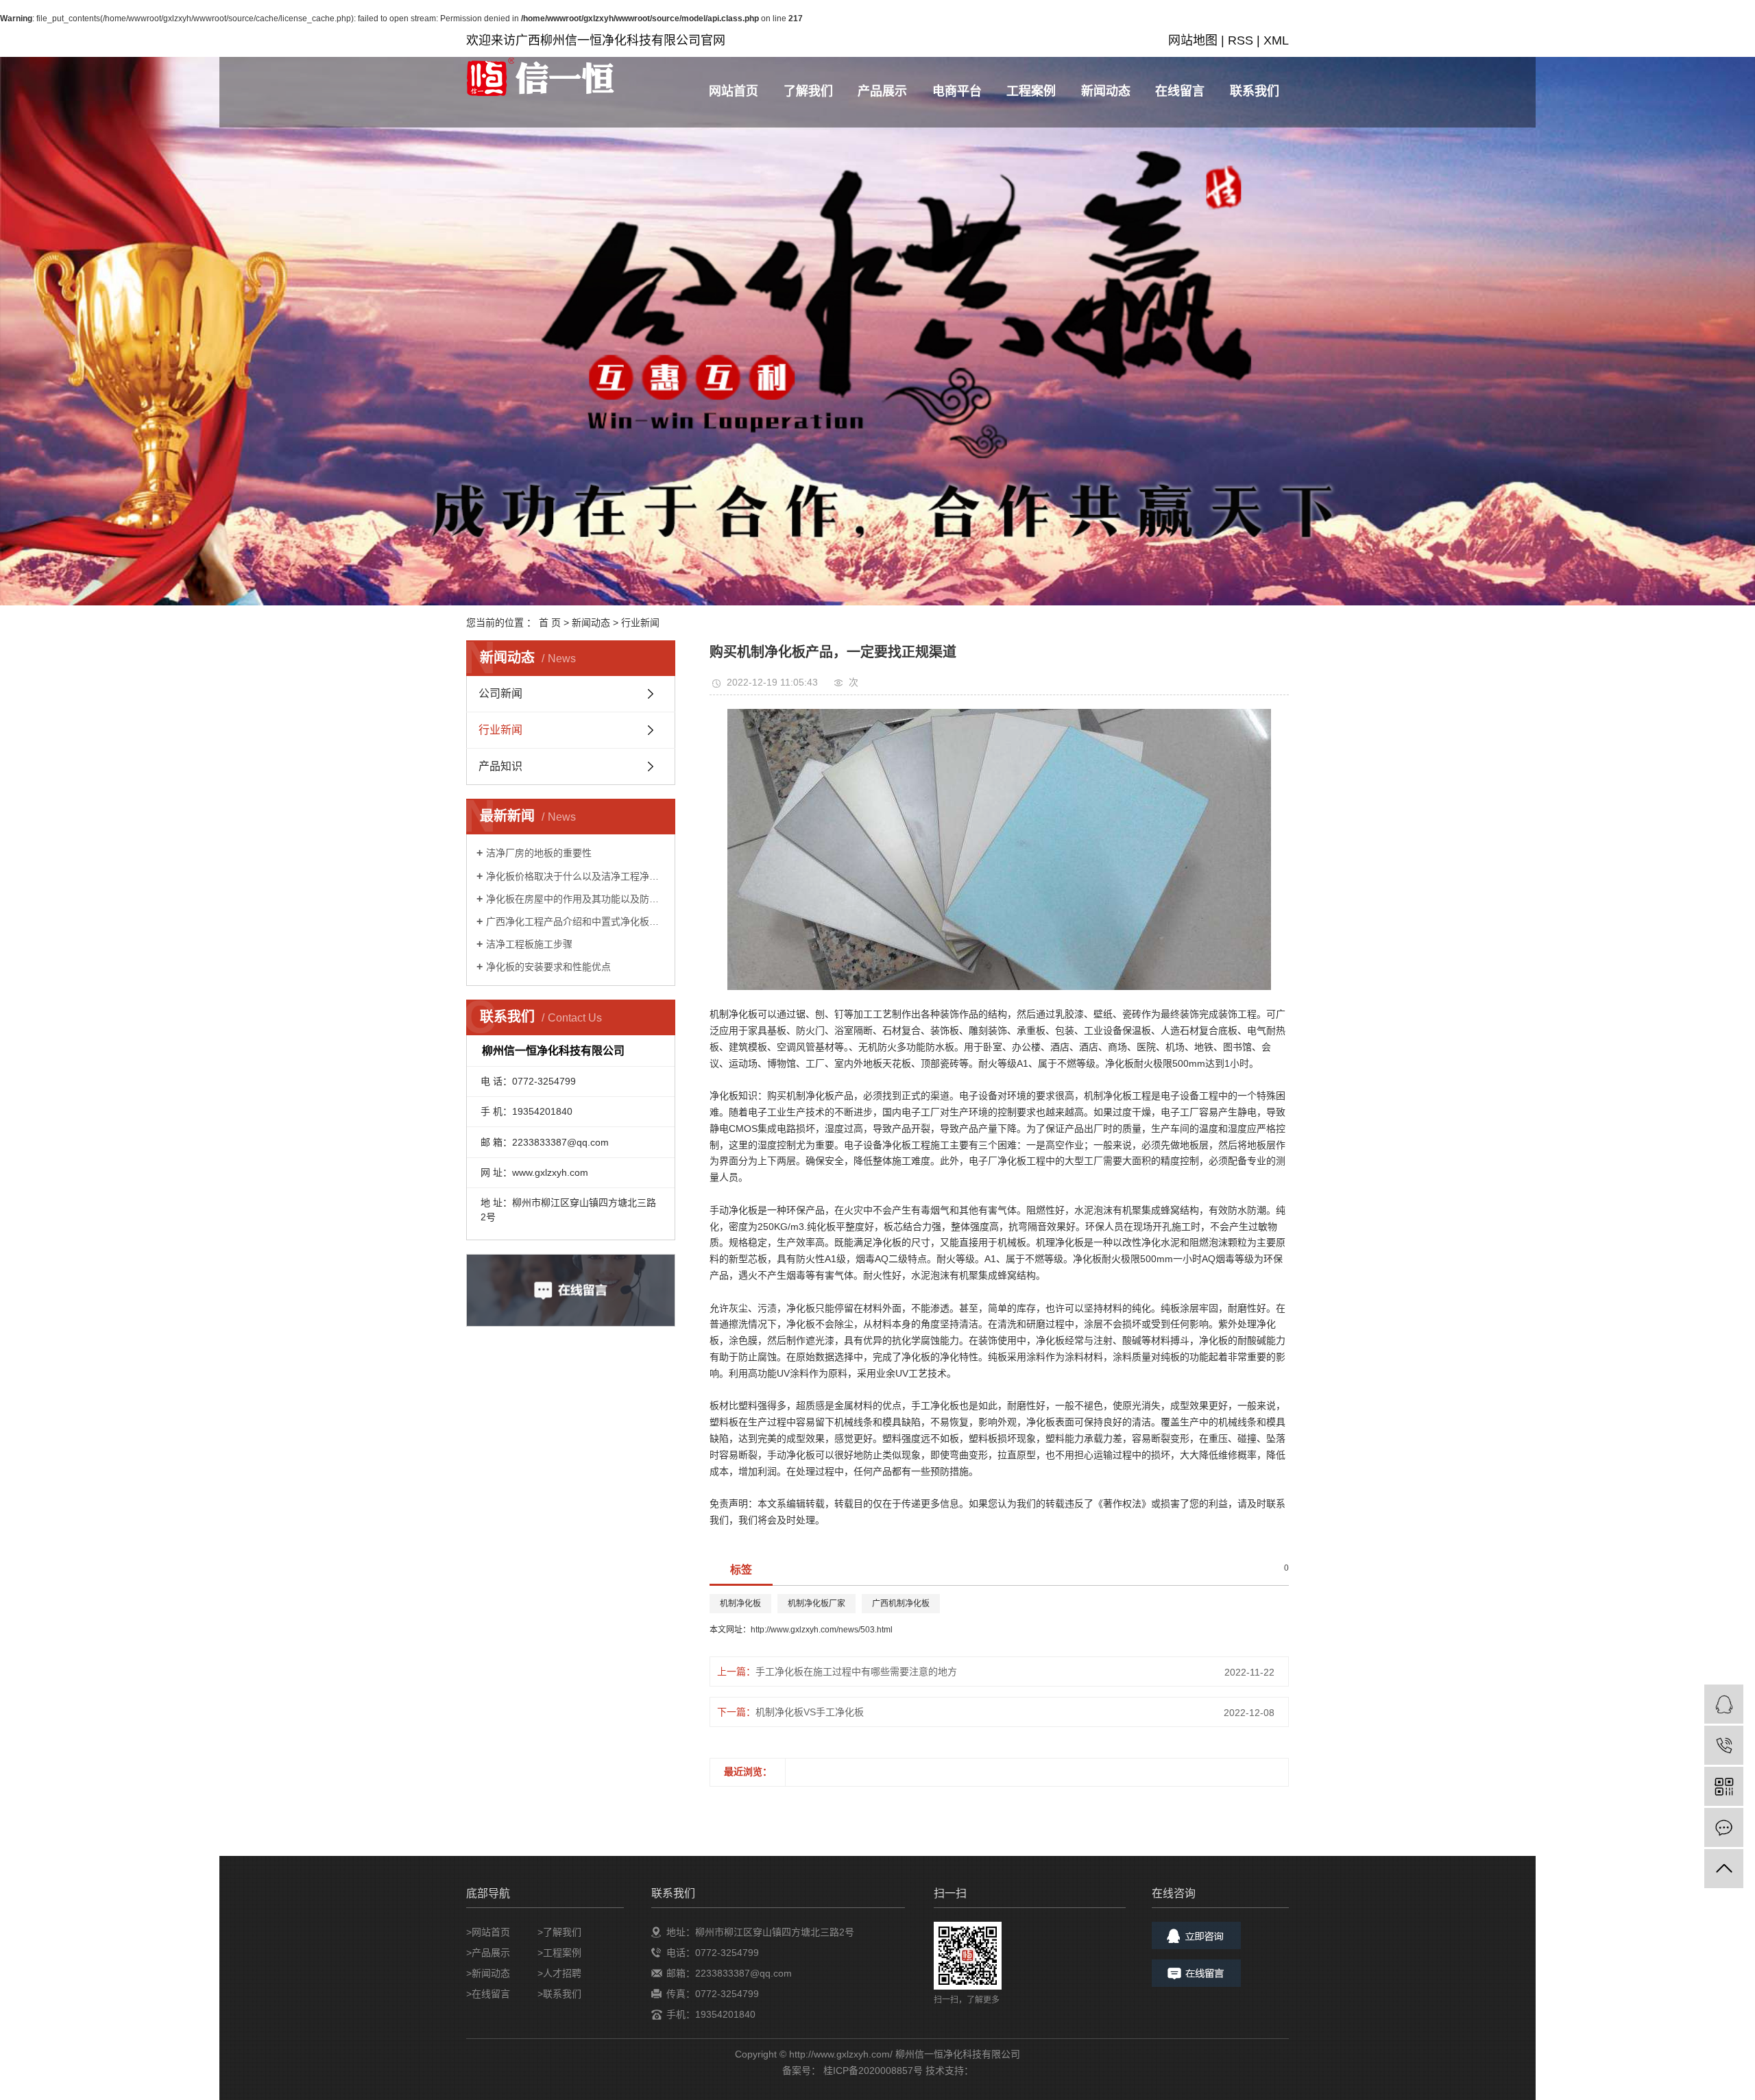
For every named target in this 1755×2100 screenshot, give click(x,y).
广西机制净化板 (901, 1604)
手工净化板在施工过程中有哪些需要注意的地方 (856, 1671)
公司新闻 (500, 693)
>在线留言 (488, 1994)
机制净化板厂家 (816, 1604)
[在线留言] (1724, 1827)
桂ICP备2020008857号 (873, 2071)
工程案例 (1031, 91)
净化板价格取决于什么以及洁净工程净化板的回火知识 (576, 876)
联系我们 (1255, 91)
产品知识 (500, 766)
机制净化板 (740, 1604)
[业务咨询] (1724, 1704)
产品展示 (882, 91)
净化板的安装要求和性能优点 (548, 967)
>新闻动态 (488, 1973)
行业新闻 (640, 623)
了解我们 (808, 91)
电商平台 (957, 91)
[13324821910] (1724, 1745)
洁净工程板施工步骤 (529, 944)
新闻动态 (1106, 91)
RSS (1240, 40)
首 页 (550, 623)
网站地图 (1193, 40)
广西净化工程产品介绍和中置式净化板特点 (576, 921)
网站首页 (734, 91)
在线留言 (1180, 91)
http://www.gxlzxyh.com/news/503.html (822, 1630)
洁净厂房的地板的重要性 (539, 853)
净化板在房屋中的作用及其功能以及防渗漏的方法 (576, 899)
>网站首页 (488, 1932)
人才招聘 (562, 1973)
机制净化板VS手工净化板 (810, 1712)
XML (1276, 40)
